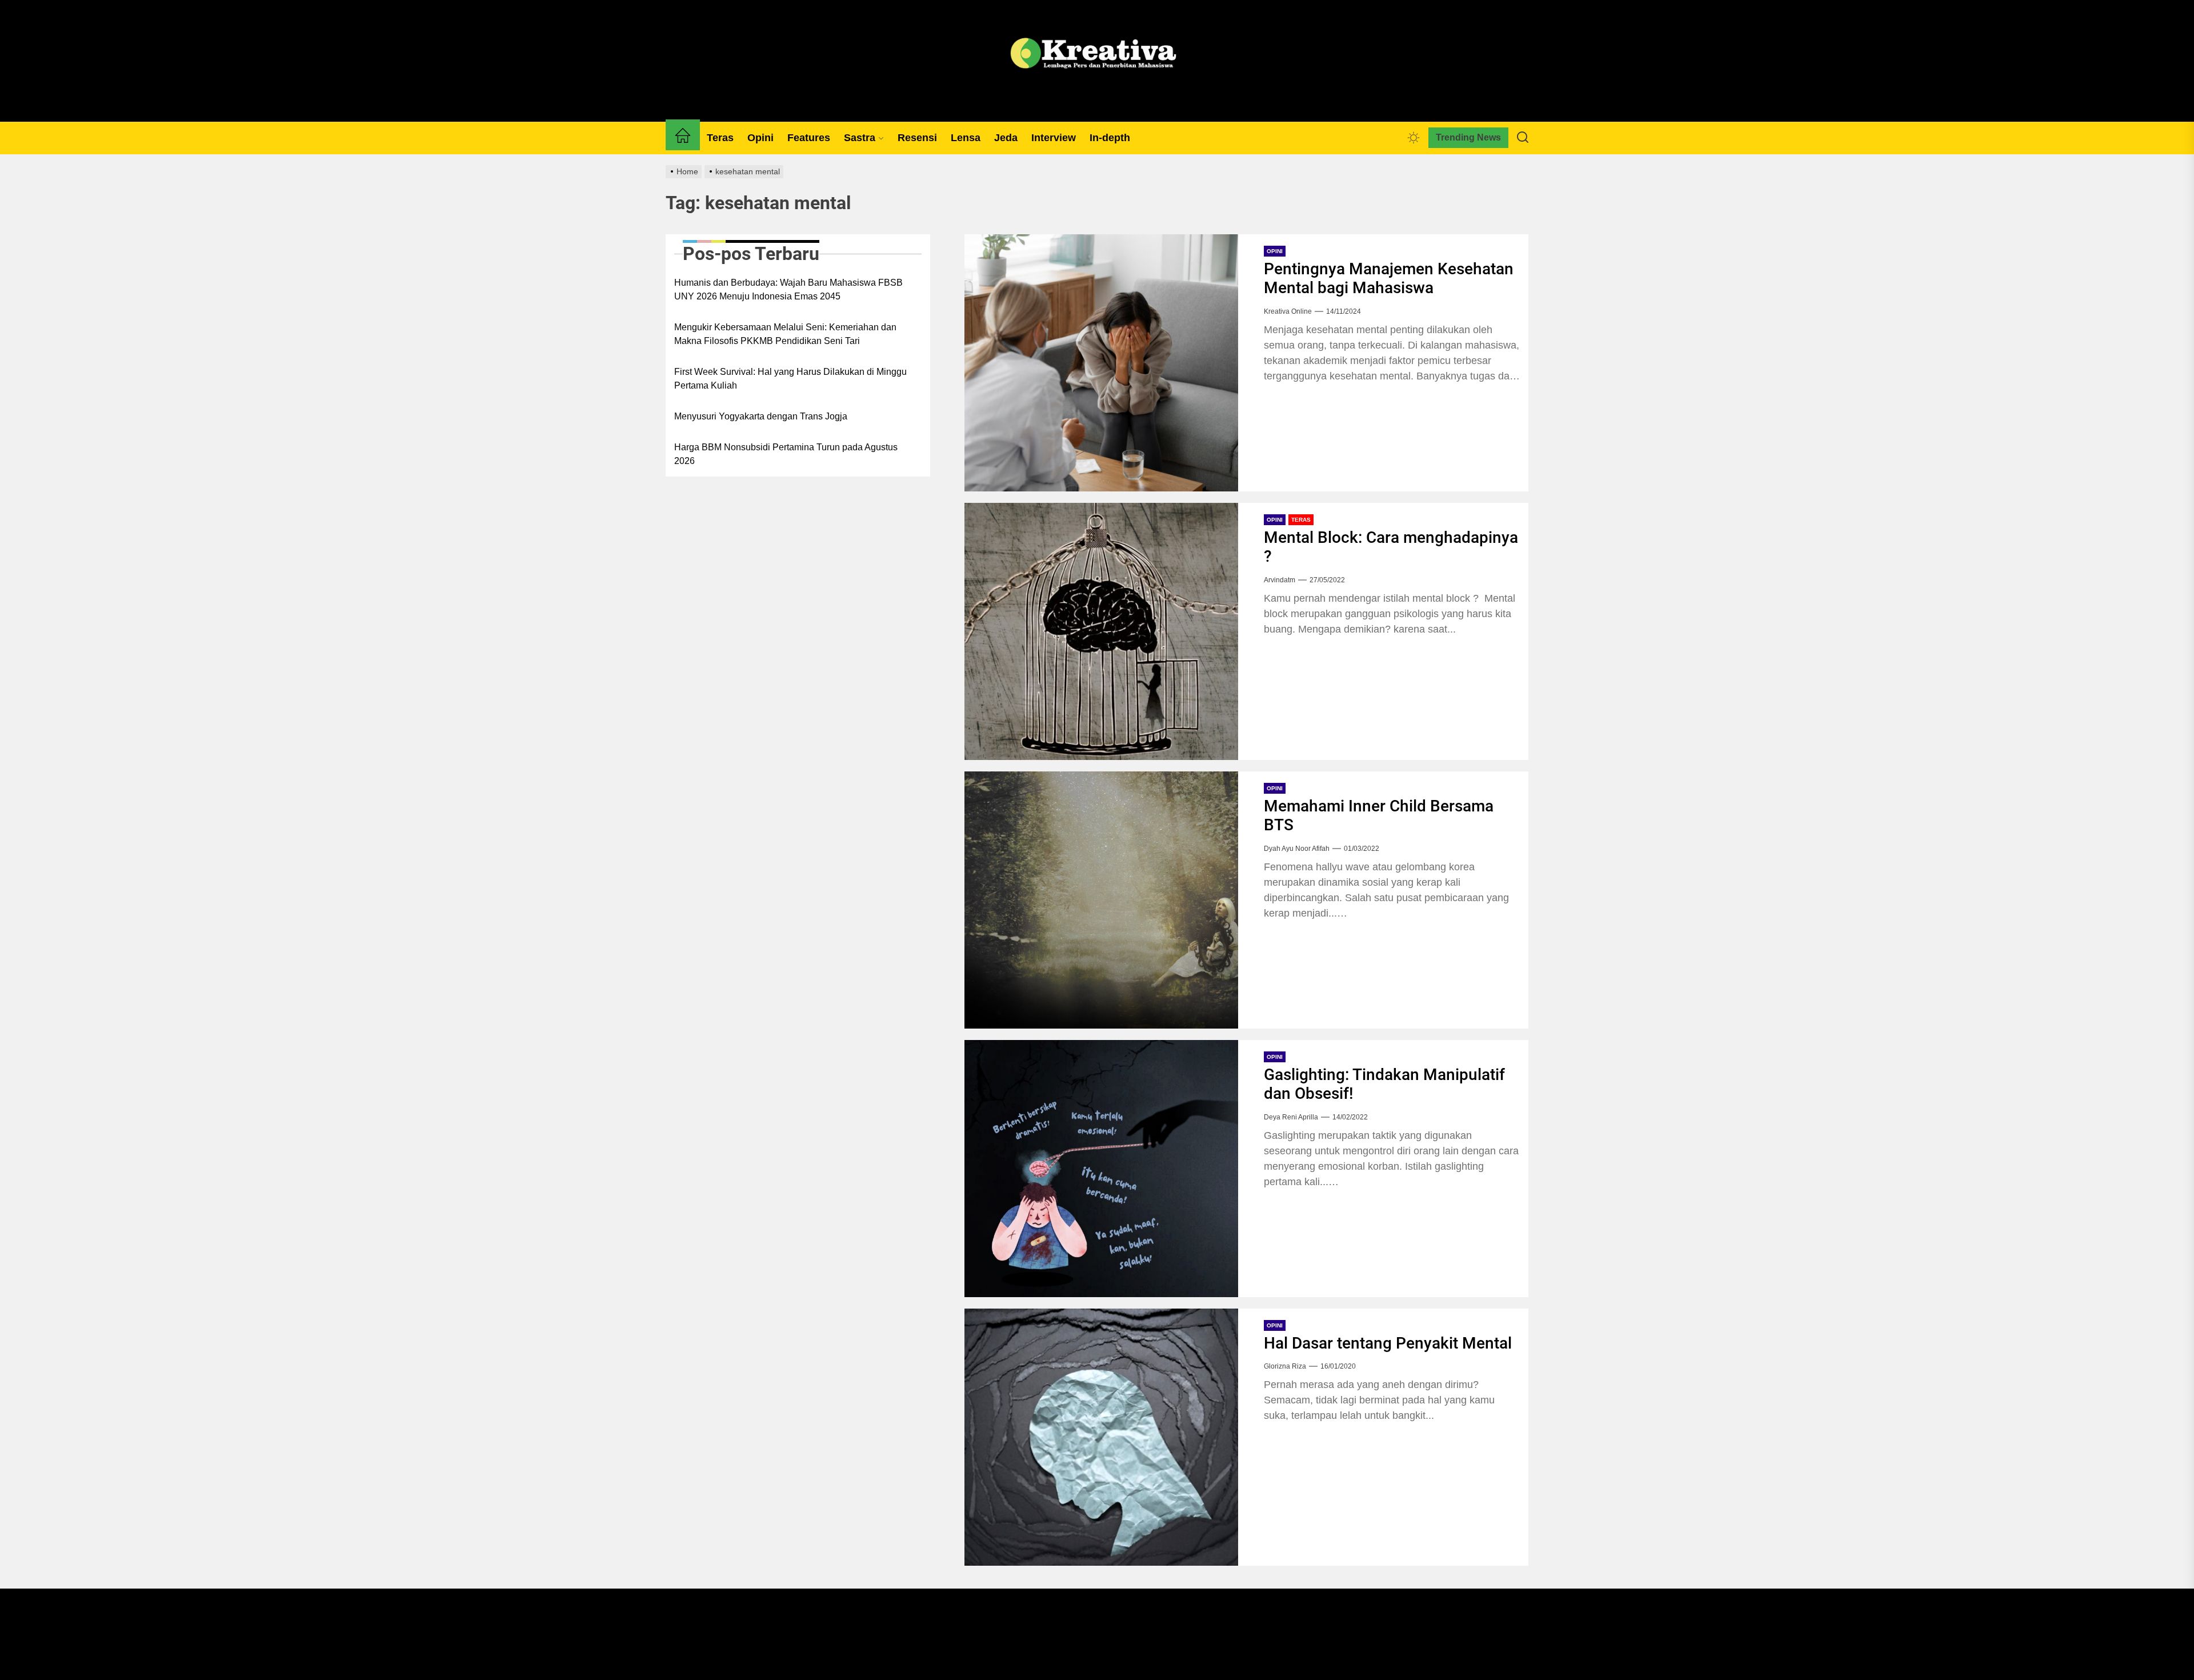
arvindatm (1280, 580)
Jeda (1006, 138)
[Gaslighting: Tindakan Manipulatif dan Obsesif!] (1101, 1169)
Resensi (917, 138)
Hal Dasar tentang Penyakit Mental (1388, 1343)
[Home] (683, 138)
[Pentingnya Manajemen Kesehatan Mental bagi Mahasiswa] (1101, 363)
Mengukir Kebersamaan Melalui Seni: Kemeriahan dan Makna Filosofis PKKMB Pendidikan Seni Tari (785, 334)
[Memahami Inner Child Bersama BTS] (1101, 900)
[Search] (1523, 138)
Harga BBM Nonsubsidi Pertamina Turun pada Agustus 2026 (786, 454)
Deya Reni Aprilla (1291, 1117)
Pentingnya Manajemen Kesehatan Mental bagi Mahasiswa (1389, 279)
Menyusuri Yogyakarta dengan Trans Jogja (761, 416)
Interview (1054, 138)
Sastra (860, 138)
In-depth (1110, 138)
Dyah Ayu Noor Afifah (1297, 849)
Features (809, 138)
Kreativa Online (1288, 311)
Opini (760, 138)
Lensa (966, 138)
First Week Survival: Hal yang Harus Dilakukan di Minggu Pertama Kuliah (790, 379)
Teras (720, 138)
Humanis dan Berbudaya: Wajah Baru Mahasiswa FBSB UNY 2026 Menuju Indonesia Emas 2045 (788, 289)
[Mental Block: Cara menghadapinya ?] (1101, 631)
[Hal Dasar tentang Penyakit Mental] (1101, 1437)
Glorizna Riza (1285, 1366)
